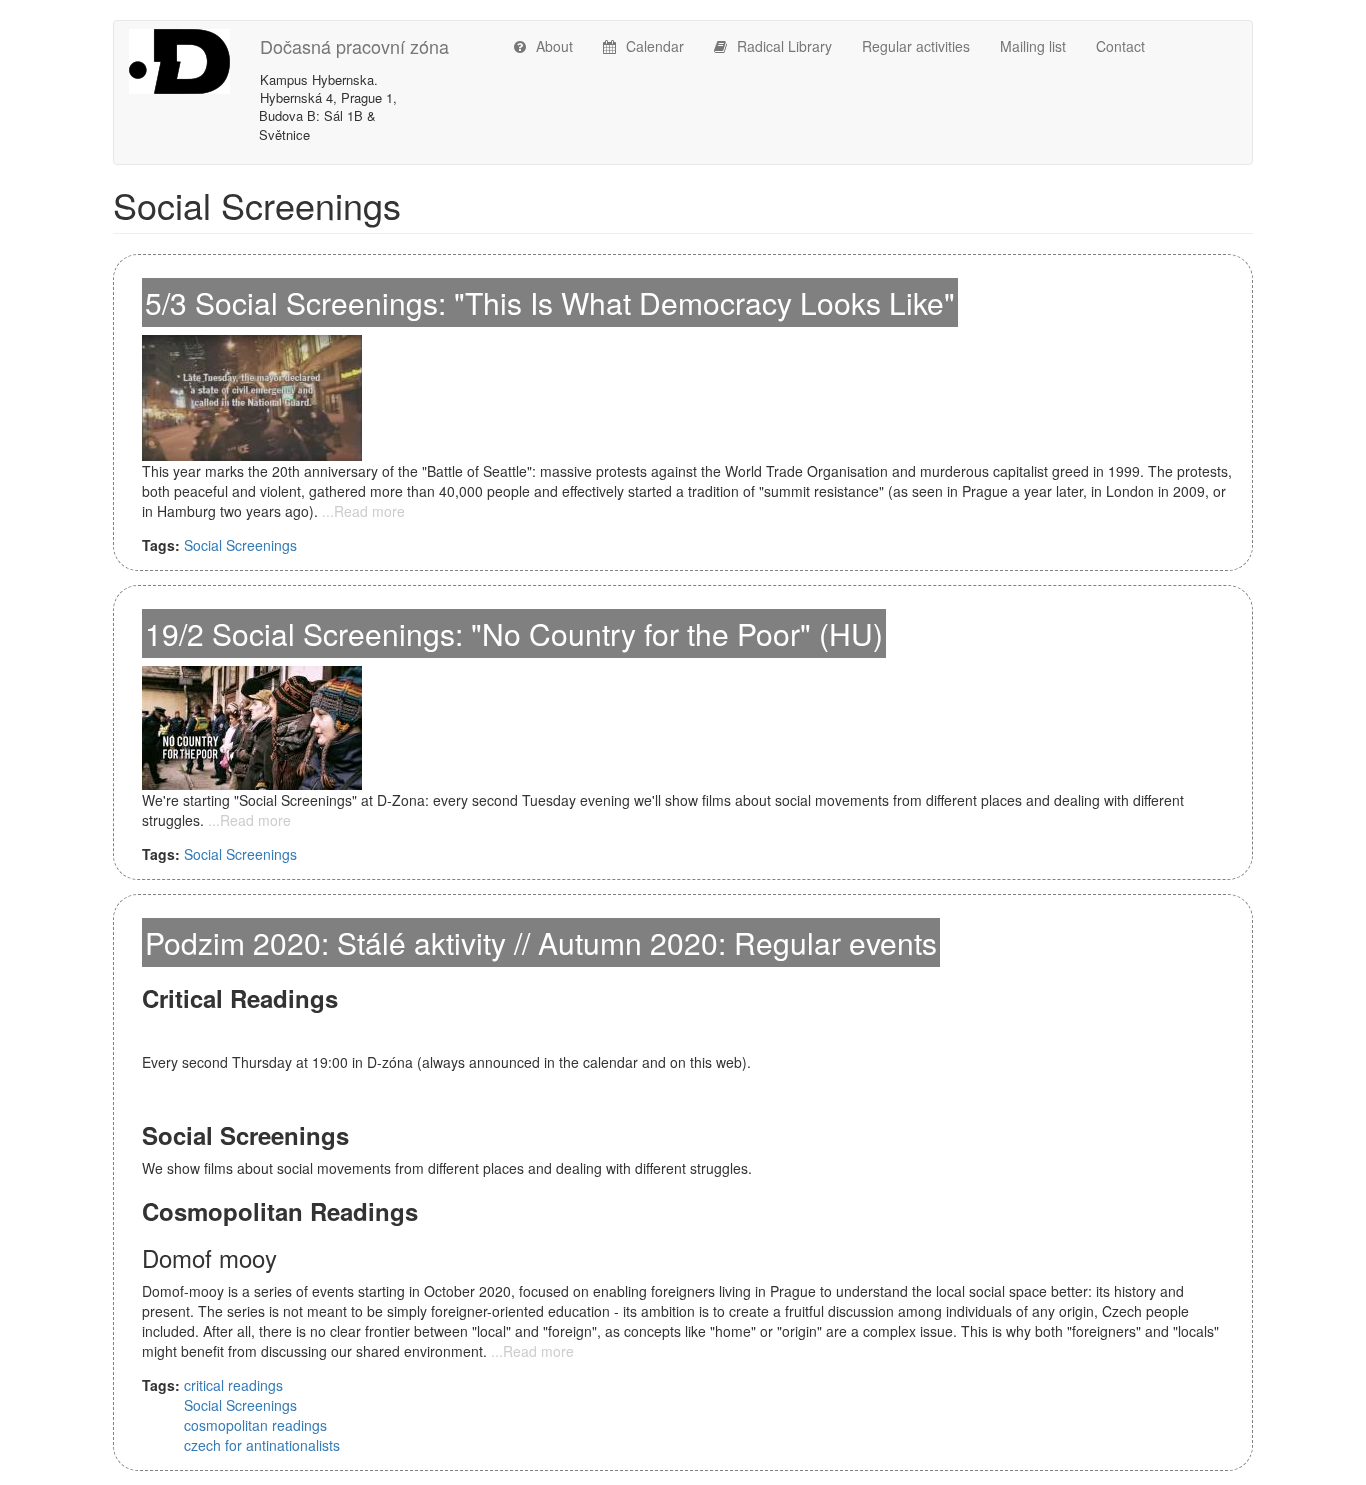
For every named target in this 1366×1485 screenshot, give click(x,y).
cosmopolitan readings (255, 1425)
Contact (1120, 46)
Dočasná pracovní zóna (354, 46)
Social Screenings (240, 545)
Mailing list (1033, 46)
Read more (369, 511)
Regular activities (916, 46)
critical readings (233, 1385)
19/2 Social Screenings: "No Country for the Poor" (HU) (514, 633)
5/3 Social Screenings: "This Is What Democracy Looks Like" (550, 302)
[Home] (194, 61)
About (554, 46)
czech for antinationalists (262, 1445)
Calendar (655, 46)
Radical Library (784, 46)
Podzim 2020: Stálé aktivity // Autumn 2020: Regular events (541, 942)
